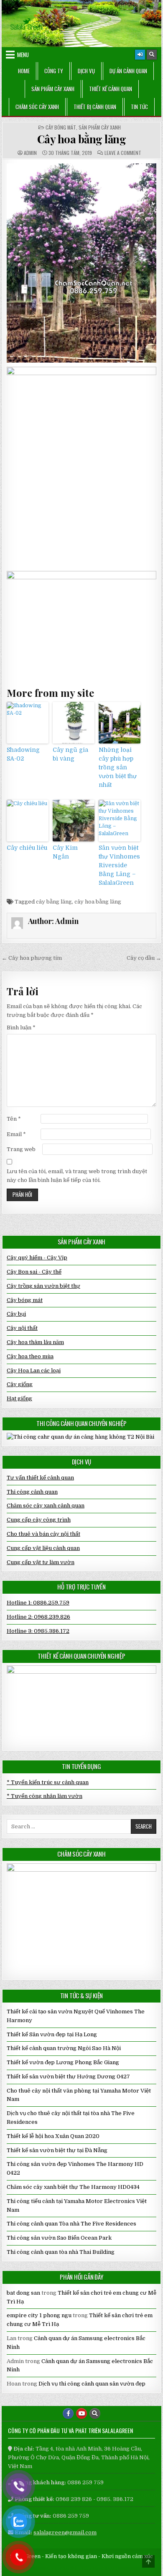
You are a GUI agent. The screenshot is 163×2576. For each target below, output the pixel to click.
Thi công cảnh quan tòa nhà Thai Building (61, 2252)
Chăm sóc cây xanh (37, 107)
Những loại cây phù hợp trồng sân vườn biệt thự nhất (118, 767)
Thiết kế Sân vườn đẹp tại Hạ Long (52, 2034)
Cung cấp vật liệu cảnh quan (43, 1548)
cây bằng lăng (54, 902)
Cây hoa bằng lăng (82, 139)
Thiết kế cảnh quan (111, 89)
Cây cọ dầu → (144, 958)
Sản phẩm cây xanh (53, 89)
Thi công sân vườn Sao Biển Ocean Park (59, 2238)
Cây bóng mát (61, 128)
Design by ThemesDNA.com (82, 2568)
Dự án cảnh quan (128, 71)
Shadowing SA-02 (23, 754)
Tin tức (139, 107)
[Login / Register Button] (140, 55)
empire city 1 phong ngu (39, 2315)
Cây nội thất (22, 1328)
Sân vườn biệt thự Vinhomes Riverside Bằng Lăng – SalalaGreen (119, 865)
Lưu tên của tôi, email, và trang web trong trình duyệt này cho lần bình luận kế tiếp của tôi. (77, 1176)
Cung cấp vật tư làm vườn (41, 1562)
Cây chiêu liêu (27, 848)
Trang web (21, 1149)
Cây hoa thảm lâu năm (35, 1342)
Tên (14, 1119)
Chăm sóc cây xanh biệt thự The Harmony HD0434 (73, 2187)
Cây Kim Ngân (65, 852)
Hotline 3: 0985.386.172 (38, 1631)
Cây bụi (16, 1314)
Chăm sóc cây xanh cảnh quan (46, 1506)
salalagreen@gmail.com (65, 2532)
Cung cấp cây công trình (39, 1520)
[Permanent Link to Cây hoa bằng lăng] (81, 263)
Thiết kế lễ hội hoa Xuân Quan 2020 (53, 2136)
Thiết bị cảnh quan (95, 107)
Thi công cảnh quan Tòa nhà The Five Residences (71, 2224)
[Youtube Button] (81, 2413)
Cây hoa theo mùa (30, 1356)
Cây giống (20, 1384)
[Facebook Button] (68, 2413)
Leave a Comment (123, 153)
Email (16, 1134)
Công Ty (54, 71)
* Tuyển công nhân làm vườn (45, 1796)
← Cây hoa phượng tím (32, 958)
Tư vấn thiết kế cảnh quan (40, 1478)
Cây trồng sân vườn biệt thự (43, 1286)
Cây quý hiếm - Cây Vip (37, 1258)
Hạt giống (19, 1398)
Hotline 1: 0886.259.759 (38, 1603)
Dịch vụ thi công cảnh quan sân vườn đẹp (92, 2384)
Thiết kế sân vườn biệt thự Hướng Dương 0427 (68, 2077)
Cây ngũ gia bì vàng (70, 754)
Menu (23, 55)
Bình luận (21, 1028)
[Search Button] (152, 55)
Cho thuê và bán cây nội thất (43, 1534)
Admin (30, 153)
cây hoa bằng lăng (98, 902)
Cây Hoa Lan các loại (34, 1371)
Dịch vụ (86, 71)
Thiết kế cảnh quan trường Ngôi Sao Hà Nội (64, 2048)
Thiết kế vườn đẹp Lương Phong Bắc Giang (63, 2062)
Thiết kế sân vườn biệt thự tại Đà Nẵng (57, 2150)
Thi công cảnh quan (32, 1492)
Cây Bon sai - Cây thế (34, 1272)
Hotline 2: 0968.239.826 (38, 1617)
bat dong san (23, 2293)
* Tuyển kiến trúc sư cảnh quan (48, 1782)
